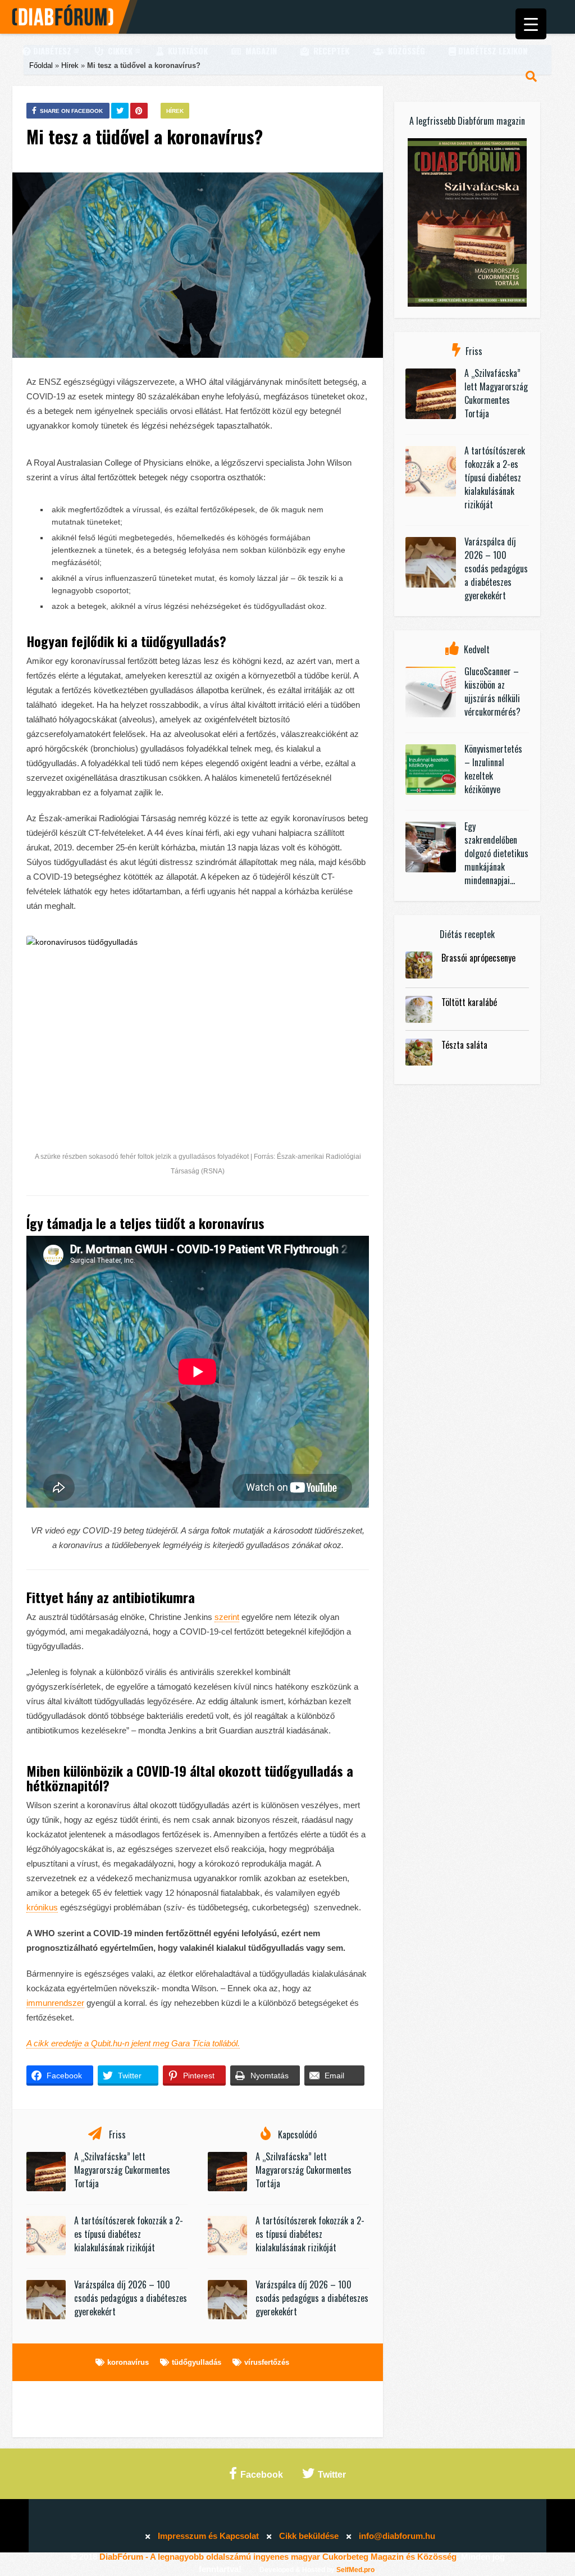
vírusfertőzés (267, 2362)
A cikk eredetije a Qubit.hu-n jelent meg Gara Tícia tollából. (133, 2043)
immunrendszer (55, 2003)
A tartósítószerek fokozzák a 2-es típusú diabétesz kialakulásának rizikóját (129, 2234)
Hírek (70, 65)
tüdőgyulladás (197, 2362)
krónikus (42, 1907)
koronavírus (128, 2362)
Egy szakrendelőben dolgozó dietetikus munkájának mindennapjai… (496, 853)
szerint (227, 1617)
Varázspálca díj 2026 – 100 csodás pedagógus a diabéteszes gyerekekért (131, 2298)
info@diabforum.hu (397, 2536)
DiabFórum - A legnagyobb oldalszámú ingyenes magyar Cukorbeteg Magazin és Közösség (278, 2557)
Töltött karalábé (469, 1002)
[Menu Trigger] (531, 24)
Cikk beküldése (309, 2536)
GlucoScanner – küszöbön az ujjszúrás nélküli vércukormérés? (492, 691)
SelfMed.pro (355, 2570)
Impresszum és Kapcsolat (208, 2536)
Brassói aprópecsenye (478, 958)
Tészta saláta (464, 1045)
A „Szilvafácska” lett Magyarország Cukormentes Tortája (122, 2170)
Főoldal (41, 65)
